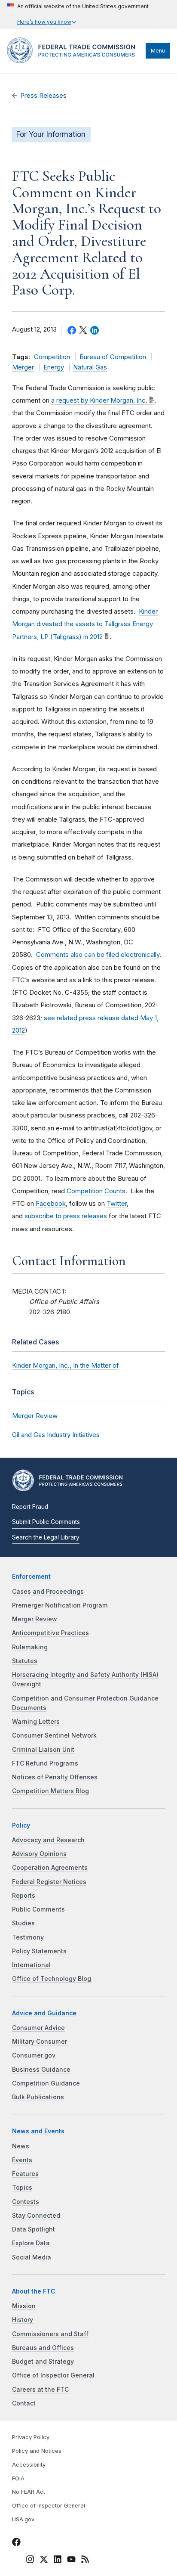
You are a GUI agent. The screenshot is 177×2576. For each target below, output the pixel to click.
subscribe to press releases (66, 1216)
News (21, 2146)
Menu (158, 51)
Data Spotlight (34, 2229)
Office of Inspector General (53, 2375)
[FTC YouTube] (71, 2560)
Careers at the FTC (40, 2390)
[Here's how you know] (78, 14)
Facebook (51, 1203)
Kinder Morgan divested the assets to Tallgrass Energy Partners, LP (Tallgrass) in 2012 (85, 624)
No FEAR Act (29, 2492)
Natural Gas (90, 367)
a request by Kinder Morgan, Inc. (99, 400)
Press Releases (43, 96)
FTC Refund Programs (45, 1763)
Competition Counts (96, 1191)
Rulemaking (30, 1647)
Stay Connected (36, 2216)
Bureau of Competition (113, 357)
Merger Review (35, 1416)
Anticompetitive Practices (50, 1633)
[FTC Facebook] (16, 2543)
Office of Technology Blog (52, 1979)
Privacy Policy (31, 2437)
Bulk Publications (38, 2097)
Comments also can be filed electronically (98, 954)
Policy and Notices (37, 2451)
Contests (26, 2202)
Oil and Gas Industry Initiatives (56, 1435)
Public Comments (38, 1909)
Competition (52, 357)
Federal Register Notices (49, 1882)
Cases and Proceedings (48, 1592)
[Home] (74, 61)
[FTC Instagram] (30, 2560)
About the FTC (34, 2291)
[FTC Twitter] (44, 2559)
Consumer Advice (38, 2028)
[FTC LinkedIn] (58, 2560)
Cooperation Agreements (50, 1868)
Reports (24, 1896)
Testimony (28, 1937)
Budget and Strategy (43, 2362)
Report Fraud (30, 1507)
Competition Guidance (46, 2083)
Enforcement (31, 1577)
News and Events (38, 2131)
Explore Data (31, 2243)
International (31, 1965)
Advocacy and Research (48, 1840)
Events (22, 2160)
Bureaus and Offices (43, 2348)
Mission (24, 2306)
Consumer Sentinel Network (54, 1735)
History (23, 2320)
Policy (21, 1825)
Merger (23, 367)
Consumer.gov (34, 2055)
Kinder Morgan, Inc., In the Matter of (66, 1365)
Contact (24, 2403)
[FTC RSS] (85, 2560)
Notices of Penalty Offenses (55, 1777)
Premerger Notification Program (60, 1605)
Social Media (32, 2257)
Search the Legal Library (46, 1537)
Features (25, 2174)
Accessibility (29, 2465)
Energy (54, 367)
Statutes (25, 1661)
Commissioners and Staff (50, 2334)
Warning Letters (36, 1722)
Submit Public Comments (46, 1522)
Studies (23, 1923)
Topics (22, 2188)
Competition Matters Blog (50, 1791)
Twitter (117, 1203)
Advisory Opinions (39, 1854)
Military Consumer (40, 2042)
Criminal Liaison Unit (43, 1750)
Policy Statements (39, 1951)
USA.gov (23, 2519)
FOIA (18, 2478)
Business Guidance (41, 2070)
